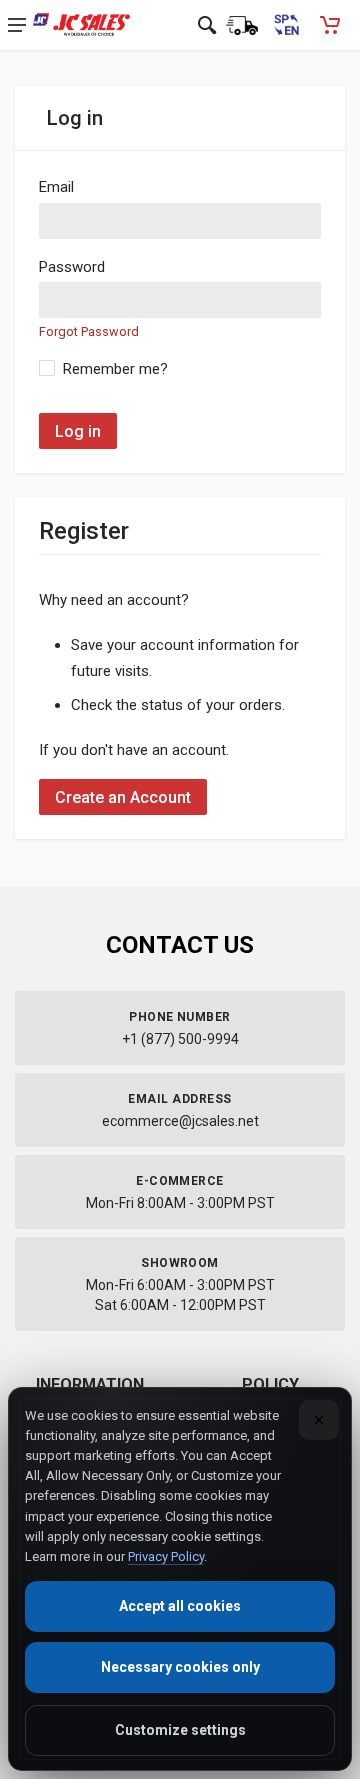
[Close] (319, 1420)
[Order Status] (242, 25)
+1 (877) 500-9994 (180, 1039)
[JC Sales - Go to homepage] (81, 25)
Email (56, 187)
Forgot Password (89, 331)
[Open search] (207, 25)
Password (72, 267)
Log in (78, 431)
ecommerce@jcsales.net (180, 1121)
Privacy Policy (166, 1556)
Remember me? (115, 369)
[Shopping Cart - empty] (330, 25)
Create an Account (123, 797)
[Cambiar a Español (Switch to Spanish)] (286, 25)
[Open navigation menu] (17, 25)
